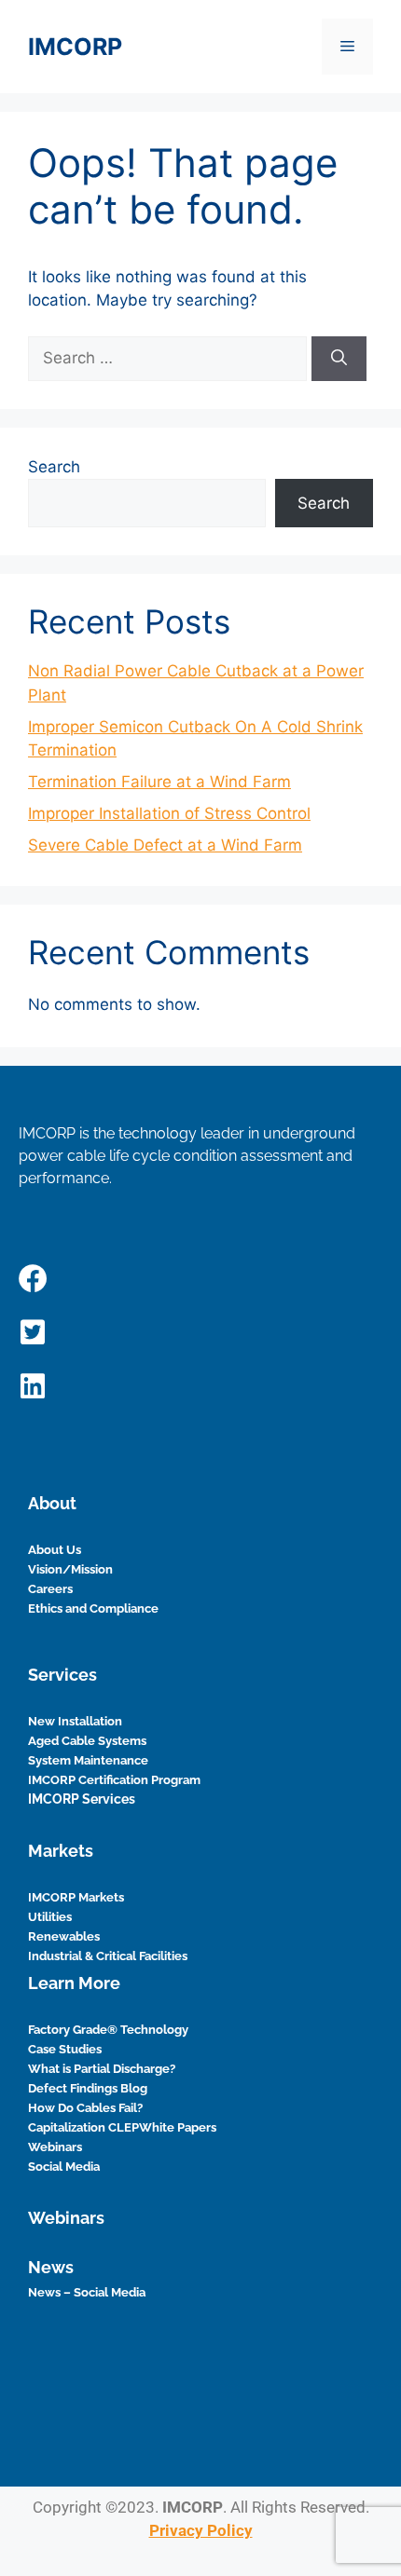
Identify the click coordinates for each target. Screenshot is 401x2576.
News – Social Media (87, 2292)
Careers (50, 1589)
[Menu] (347, 47)
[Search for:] (170, 358)
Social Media (64, 2167)
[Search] (339, 359)
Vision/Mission (70, 1569)
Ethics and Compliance (93, 1608)
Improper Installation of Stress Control (169, 813)
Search (54, 467)
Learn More (74, 1983)
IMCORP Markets (76, 1897)
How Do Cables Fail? (85, 2108)
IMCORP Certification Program (114, 1780)
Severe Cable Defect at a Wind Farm (165, 845)
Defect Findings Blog (88, 2088)
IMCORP (75, 47)
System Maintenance (88, 1760)
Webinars (55, 2147)
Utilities (50, 1917)
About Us (55, 1550)
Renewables (64, 1936)
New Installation (75, 1721)
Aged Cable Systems (87, 1741)
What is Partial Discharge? (102, 2069)
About (52, 1503)
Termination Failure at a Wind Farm (159, 782)
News (51, 2267)
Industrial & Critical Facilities (108, 1956)
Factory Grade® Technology (108, 2030)
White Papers (178, 2127)
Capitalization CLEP (83, 2127)
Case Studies (65, 2049)
